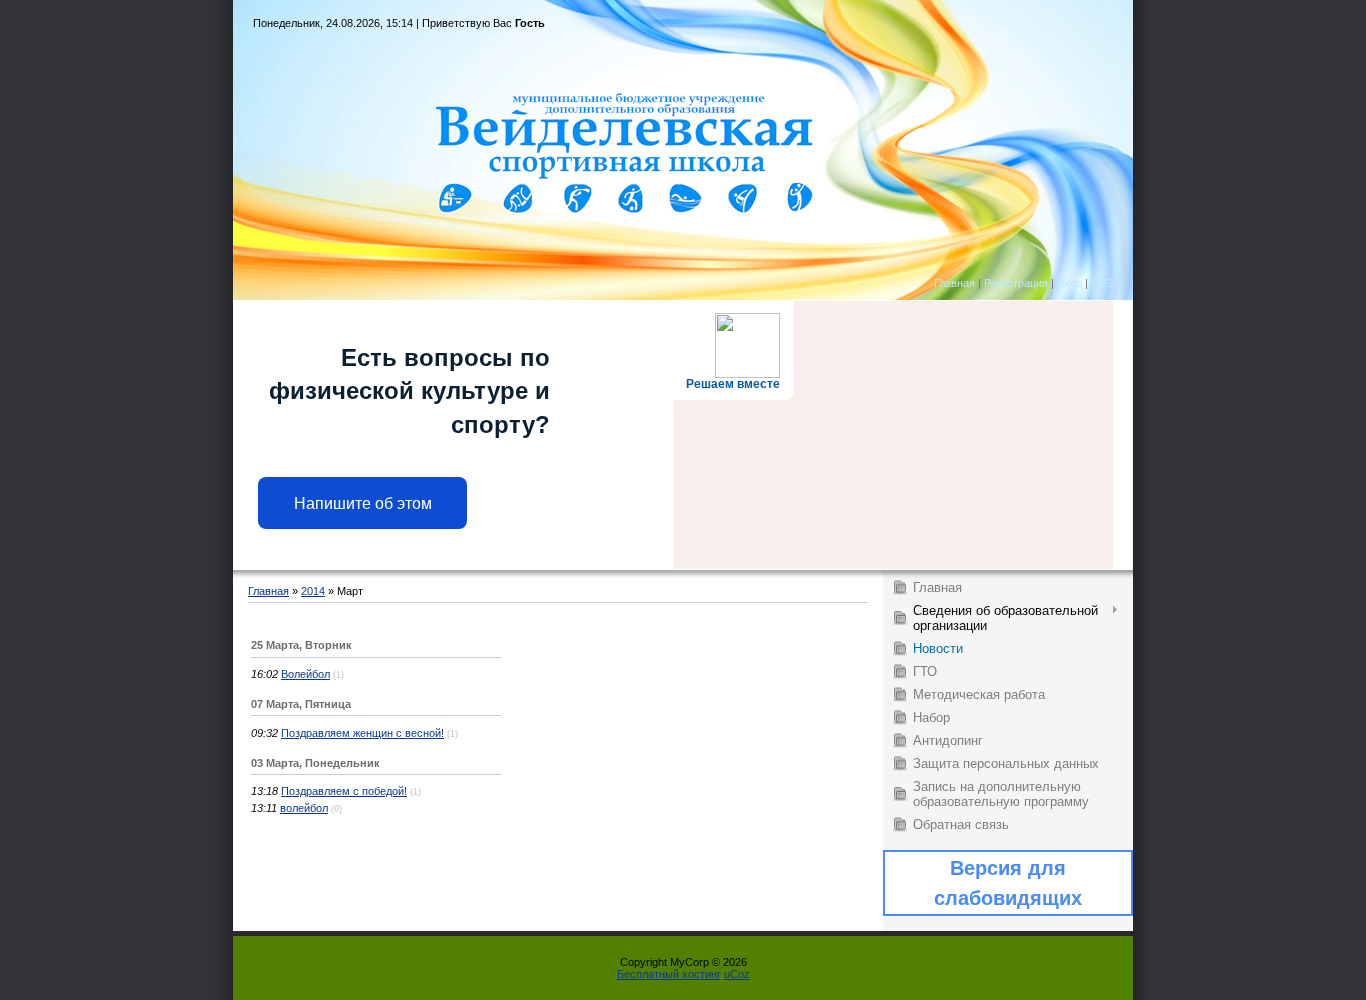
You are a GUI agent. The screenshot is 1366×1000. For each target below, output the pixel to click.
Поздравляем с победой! (344, 791)
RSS (1102, 283)
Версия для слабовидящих (1008, 883)
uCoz (737, 974)
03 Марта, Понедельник (315, 763)
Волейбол (305, 674)
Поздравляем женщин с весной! (362, 733)
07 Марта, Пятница (301, 704)
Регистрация (1016, 283)
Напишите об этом (363, 503)
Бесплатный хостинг (669, 974)
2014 (313, 591)
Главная (954, 283)
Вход (1069, 283)
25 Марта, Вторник (301, 645)
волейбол (304, 808)
